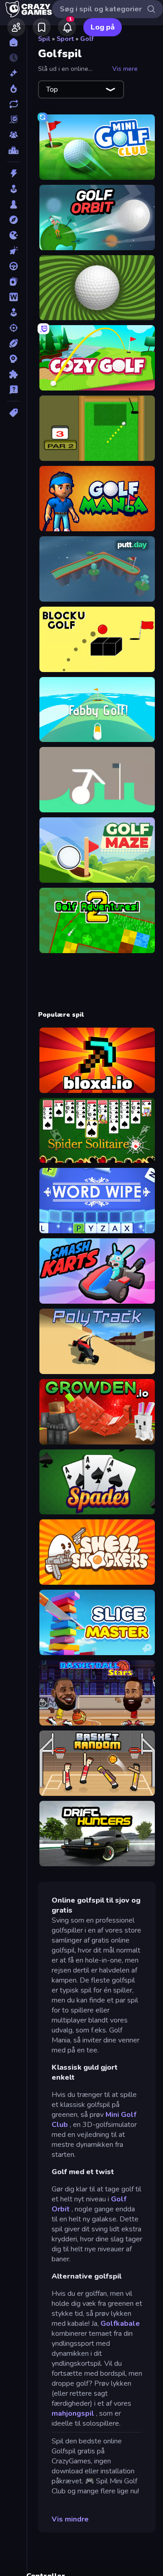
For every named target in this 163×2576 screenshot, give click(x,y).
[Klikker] (13, 251)
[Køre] (13, 266)
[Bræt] (13, 204)
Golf (87, 39)
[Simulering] (13, 312)
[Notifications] (67, 27)
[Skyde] (13, 328)
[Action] (13, 173)
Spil (44, 39)
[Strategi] (13, 359)
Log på (103, 27)
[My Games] (42, 27)
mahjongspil (73, 2413)
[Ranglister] (13, 150)
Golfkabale (120, 2324)
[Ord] (13, 297)
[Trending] (13, 89)
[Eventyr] (13, 220)
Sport (65, 39)
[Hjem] (13, 42)
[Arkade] (13, 189)
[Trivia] (13, 390)
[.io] (13, 235)
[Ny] (13, 73)
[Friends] (16, 27)
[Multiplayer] (13, 135)
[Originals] (13, 119)
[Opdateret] (13, 104)
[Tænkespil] (13, 374)
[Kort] (13, 282)
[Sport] (13, 343)
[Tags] (13, 413)
